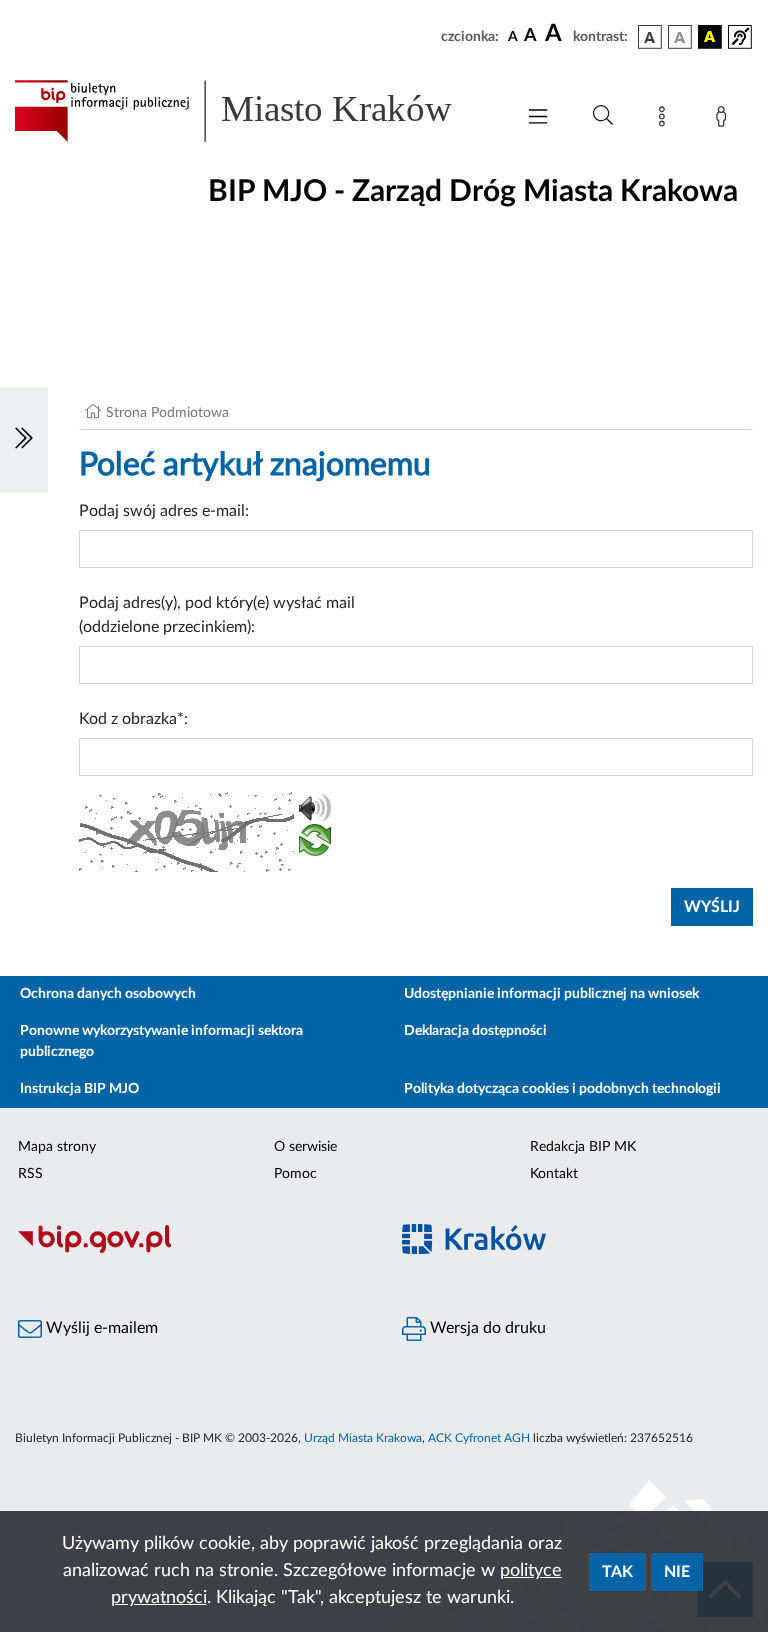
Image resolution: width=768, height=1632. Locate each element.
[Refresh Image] (315, 844)
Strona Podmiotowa (167, 413)
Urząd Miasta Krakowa (363, 1438)
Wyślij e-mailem (100, 1328)
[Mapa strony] (666, 120)
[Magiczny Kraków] (576, 1250)
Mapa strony (57, 1147)
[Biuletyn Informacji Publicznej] (192, 1250)
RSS (30, 1174)
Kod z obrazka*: (133, 719)
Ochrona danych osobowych (108, 994)
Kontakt (554, 1174)
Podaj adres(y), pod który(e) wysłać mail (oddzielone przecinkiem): (217, 615)
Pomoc (295, 1174)
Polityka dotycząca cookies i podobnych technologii (562, 1089)
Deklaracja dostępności (475, 1031)
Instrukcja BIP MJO (79, 1089)
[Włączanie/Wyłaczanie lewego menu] (24, 440)
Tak (617, 1572)
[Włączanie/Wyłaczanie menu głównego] (538, 118)
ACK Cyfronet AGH (479, 1438)
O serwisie (305, 1147)
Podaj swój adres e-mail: (164, 511)
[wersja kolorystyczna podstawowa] (650, 37)
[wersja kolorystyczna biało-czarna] (680, 37)
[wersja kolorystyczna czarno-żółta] (710, 37)
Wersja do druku (486, 1328)
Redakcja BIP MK (583, 1147)
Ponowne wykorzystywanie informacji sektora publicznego (161, 1041)
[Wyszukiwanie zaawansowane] (603, 116)
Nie (677, 1572)
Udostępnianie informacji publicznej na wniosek (551, 994)
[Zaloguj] (725, 120)
